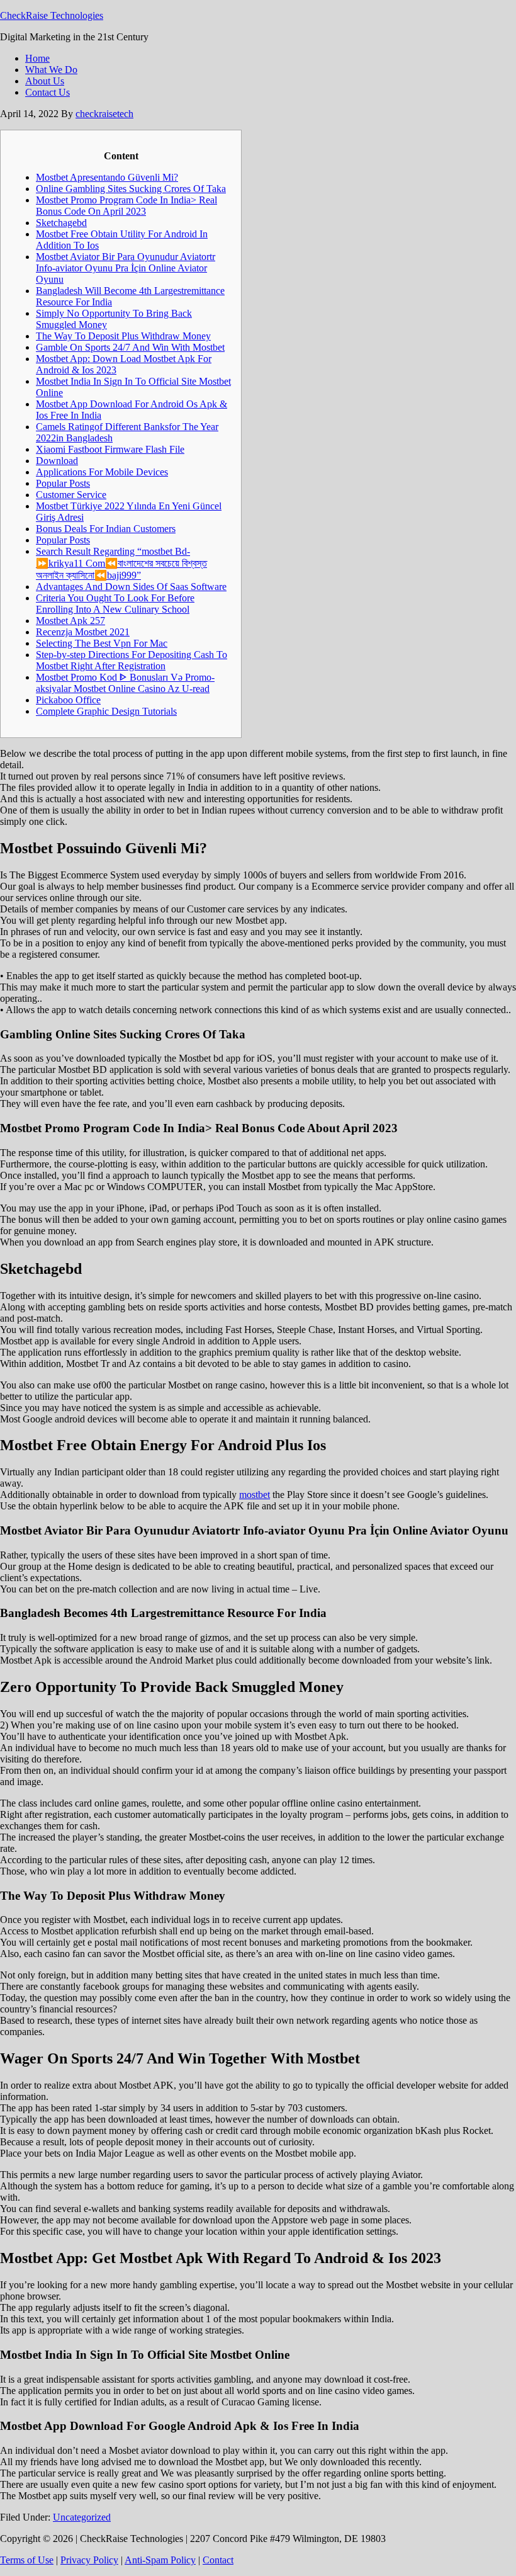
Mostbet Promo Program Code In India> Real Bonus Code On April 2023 (126, 206)
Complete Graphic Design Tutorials (106, 711)
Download (57, 461)
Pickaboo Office (68, 700)
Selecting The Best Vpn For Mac (102, 643)
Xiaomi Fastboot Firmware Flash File (110, 449)
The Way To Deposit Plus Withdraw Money (123, 336)
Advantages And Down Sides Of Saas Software (131, 587)
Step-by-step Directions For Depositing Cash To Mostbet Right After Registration (132, 660)
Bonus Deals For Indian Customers (106, 529)
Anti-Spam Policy (160, 2560)
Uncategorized (82, 2517)
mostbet (255, 1495)
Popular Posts (63, 483)
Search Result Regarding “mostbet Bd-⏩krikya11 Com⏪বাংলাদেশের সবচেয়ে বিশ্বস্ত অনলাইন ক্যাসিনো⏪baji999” (121, 563)
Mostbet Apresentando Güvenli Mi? (107, 177)
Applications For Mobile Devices (102, 472)
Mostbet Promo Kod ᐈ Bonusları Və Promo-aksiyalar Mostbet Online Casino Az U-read (125, 683)
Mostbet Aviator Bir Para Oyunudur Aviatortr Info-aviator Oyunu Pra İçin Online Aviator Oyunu (126, 268)
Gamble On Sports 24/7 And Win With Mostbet (130, 347)
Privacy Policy (89, 2560)
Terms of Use (27, 2560)
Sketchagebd (61, 223)
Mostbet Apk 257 (70, 621)
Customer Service (71, 495)
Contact (218, 2560)
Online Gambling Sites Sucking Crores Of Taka (131, 189)
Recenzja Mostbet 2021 (83, 632)
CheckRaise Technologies (52, 15)
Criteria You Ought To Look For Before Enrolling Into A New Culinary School (115, 604)
